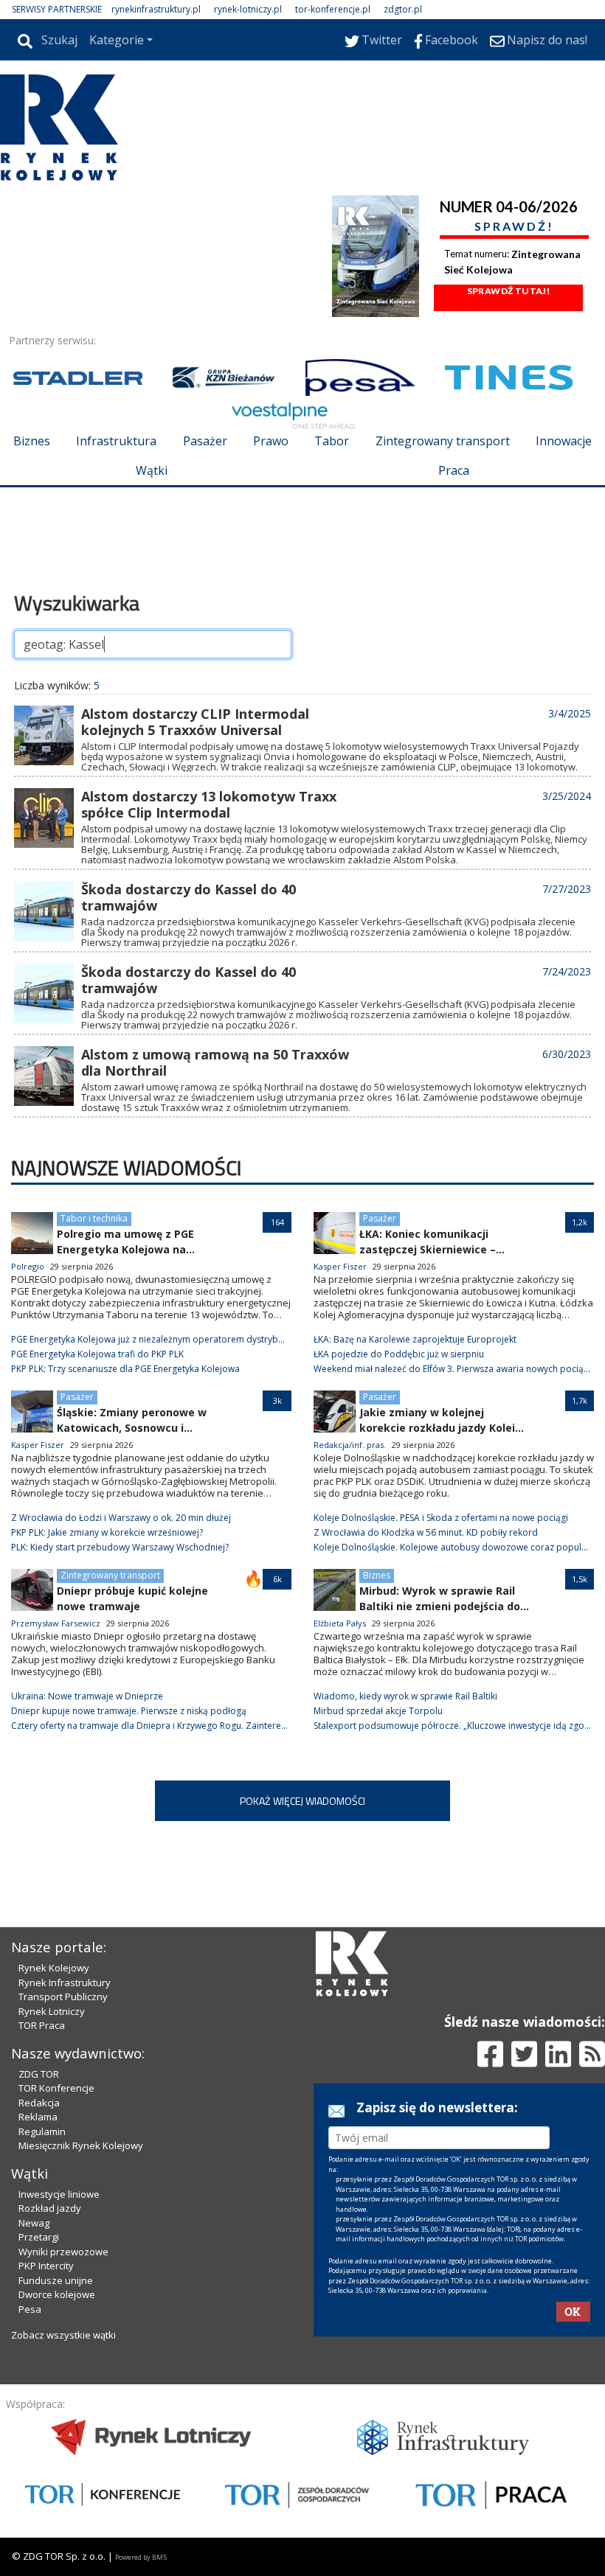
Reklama (38, 2117)
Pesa (30, 2309)
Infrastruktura (116, 441)
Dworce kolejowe (57, 2294)
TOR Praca (42, 2025)
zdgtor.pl (403, 9)
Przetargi (39, 2237)
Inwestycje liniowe (59, 2194)
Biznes (32, 441)
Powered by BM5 (141, 2557)
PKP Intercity (46, 2266)
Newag (34, 2223)
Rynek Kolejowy (54, 1968)
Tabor (332, 441)
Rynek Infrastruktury (65, 1983)
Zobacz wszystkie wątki (63, 2335)
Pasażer (205, 441)
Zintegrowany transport (443, 441)
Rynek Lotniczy (52, 2011)
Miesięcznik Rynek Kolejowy (81, 2145)
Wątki (152, 470)
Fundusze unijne (56, 2280)
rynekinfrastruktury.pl (156, 9)
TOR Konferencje (56, 2088)
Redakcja (39, 2103)
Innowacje (564, 441)
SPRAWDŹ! (514, 226)
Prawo (271, 441)
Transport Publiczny (63, 1997)
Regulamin (42, 2131)
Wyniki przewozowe (63, 2252)
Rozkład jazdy (50, 2208)
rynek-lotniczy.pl (248, 9)
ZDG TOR (39, 2074)
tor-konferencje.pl (333, 9)
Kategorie (117, 40)
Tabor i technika (94, 1218)
